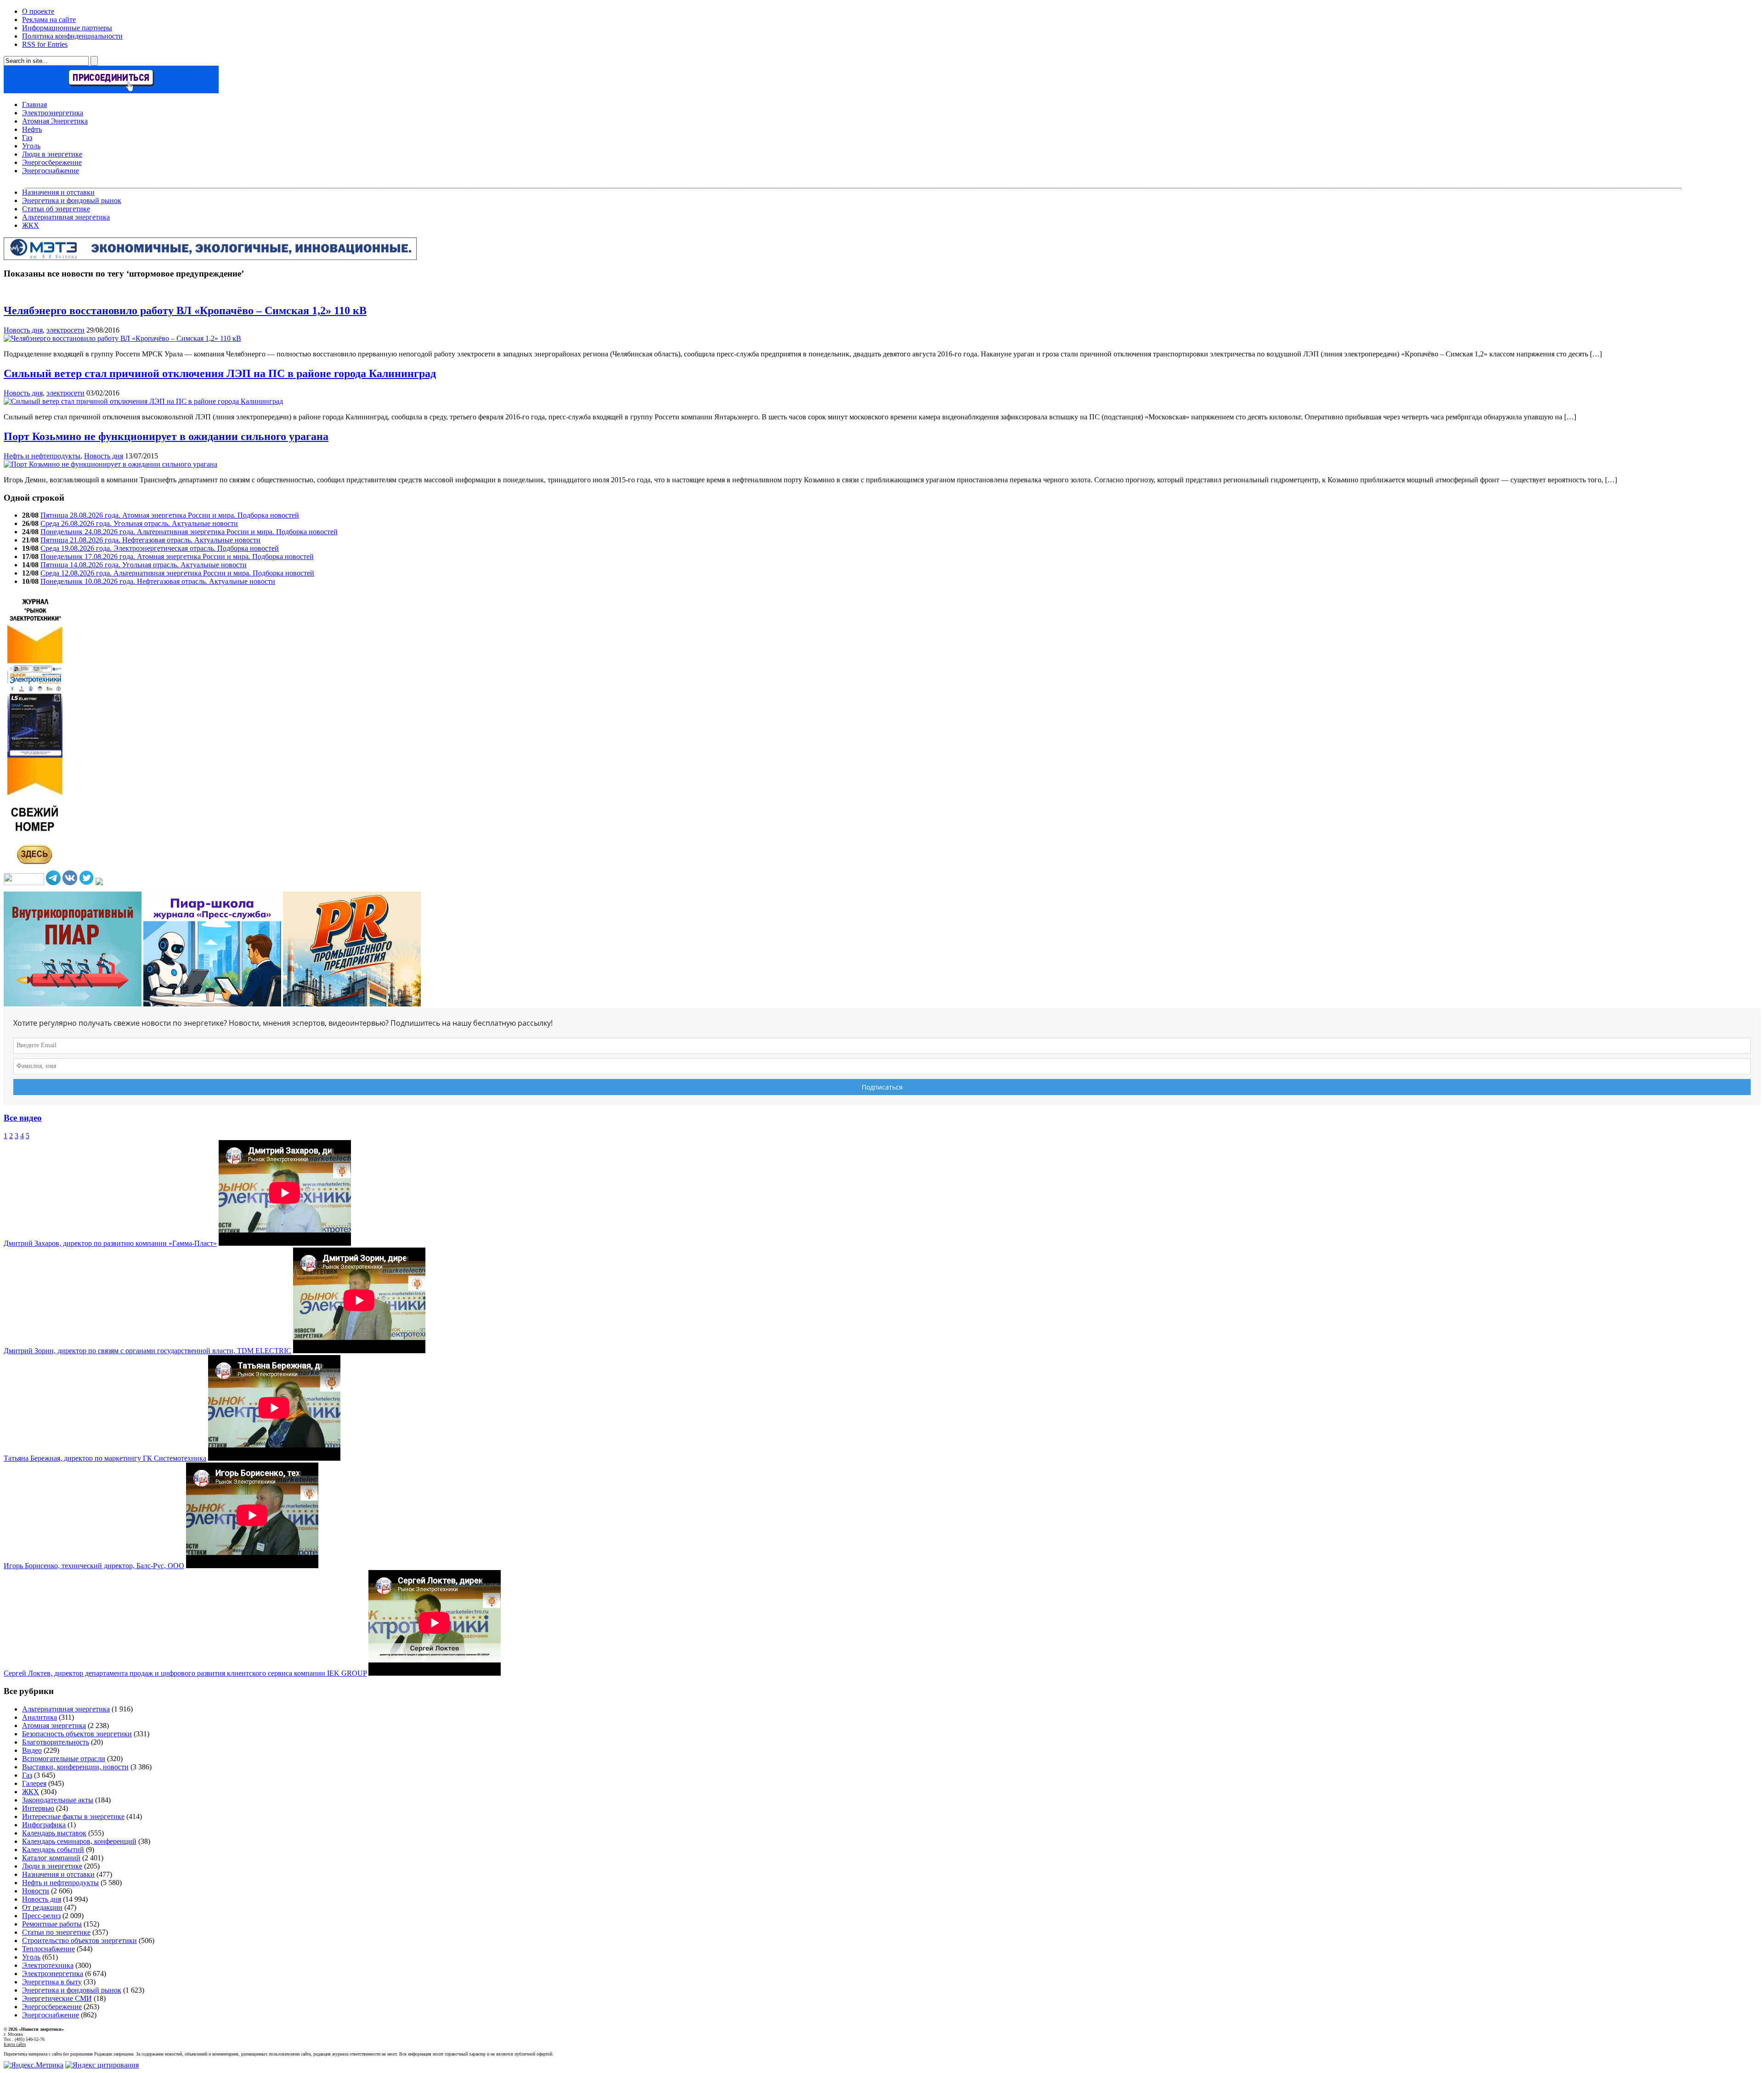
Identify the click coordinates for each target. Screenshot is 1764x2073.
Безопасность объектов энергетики (77, 1734)
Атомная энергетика (54, 1726)
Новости (36, 1891)
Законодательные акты (58, 1800)
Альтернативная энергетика (66, 217)
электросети (65, 330)
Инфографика (44, 1825)
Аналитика (40, 1717)
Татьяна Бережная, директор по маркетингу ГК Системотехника (105, 1458)
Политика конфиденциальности (72, 36)
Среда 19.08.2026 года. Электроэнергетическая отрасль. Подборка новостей (160, 548)
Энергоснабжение (51, 171)
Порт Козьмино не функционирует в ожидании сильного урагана (166, 436)
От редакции (42, 1907)
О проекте (38, 11)
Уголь (31, 146)
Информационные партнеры (67, 28)
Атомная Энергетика (55, 121)
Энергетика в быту (52, 1982)
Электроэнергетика (53, 113)
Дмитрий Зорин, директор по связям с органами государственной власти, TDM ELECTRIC (147, 1351)
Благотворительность (56, 1742)
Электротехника (48, 1965)
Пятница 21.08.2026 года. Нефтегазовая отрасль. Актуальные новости (150, 540)
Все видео (23, 1118)
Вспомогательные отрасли (64, 1759)
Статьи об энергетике (56, 209)
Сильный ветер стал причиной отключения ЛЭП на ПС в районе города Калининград (220, 373)
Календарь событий (53, 1850)
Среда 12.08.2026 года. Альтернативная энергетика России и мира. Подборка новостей (177, 573)
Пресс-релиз (41, 1916)
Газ (27, 138)
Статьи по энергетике (56, 1932)
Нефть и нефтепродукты (42, 456)
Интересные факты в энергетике (73, 1816)
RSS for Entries (45, 44)
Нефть (32, 129)
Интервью (38, 1808)
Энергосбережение (52, 162)
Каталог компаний (51, 1858)
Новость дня (23, 330)
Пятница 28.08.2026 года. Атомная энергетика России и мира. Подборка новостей (170, 515)
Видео (32, 1750)
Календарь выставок (54, 1833)
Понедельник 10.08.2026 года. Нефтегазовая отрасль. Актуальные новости (158, 581)
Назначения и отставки (58, 192)
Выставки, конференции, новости (75, 1767)
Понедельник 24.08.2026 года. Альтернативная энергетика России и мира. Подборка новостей (189, 532)
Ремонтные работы (52, 1924)
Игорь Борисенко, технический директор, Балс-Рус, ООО (94, 1566)
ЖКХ (31, 225)
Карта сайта (15, 2044)
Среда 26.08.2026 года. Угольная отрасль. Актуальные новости (139, 523)
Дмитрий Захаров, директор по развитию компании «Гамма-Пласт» (110, 1243)
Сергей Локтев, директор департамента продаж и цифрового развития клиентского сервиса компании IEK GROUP (185, 1673)
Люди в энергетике (52, 154)
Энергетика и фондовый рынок (72, 201)
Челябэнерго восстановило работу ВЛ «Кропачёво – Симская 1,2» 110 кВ (185, 311)
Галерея (34, 1783)
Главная (34, 104)
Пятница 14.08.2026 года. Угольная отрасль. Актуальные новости (144, 565)
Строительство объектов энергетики (79, 1940)
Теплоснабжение (48, 1949)
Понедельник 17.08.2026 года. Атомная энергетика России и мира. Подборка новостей (177, 556)
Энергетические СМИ (57, 1998)
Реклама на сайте (49, 20)
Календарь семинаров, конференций (79, 1841)
